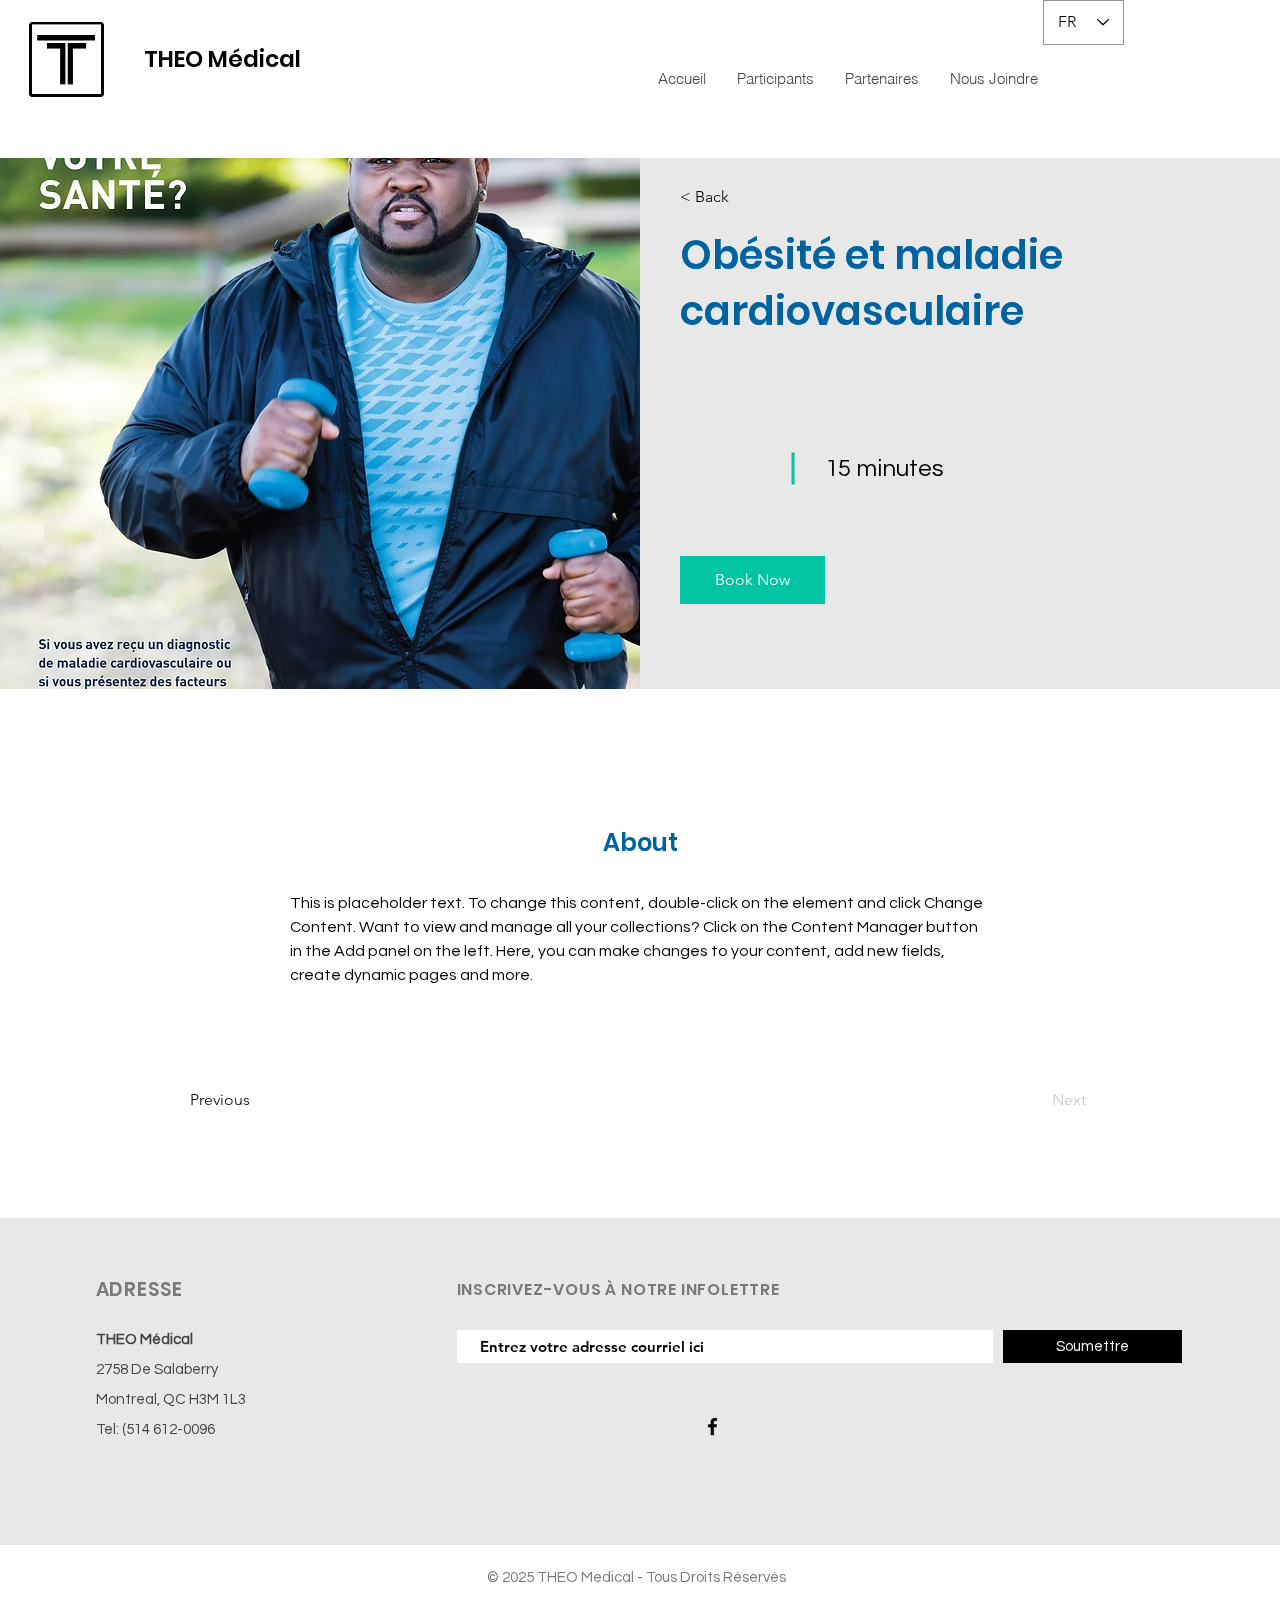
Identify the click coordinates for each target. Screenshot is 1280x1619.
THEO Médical (222, 59)
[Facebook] (712, 1426)
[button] (752, 580)
